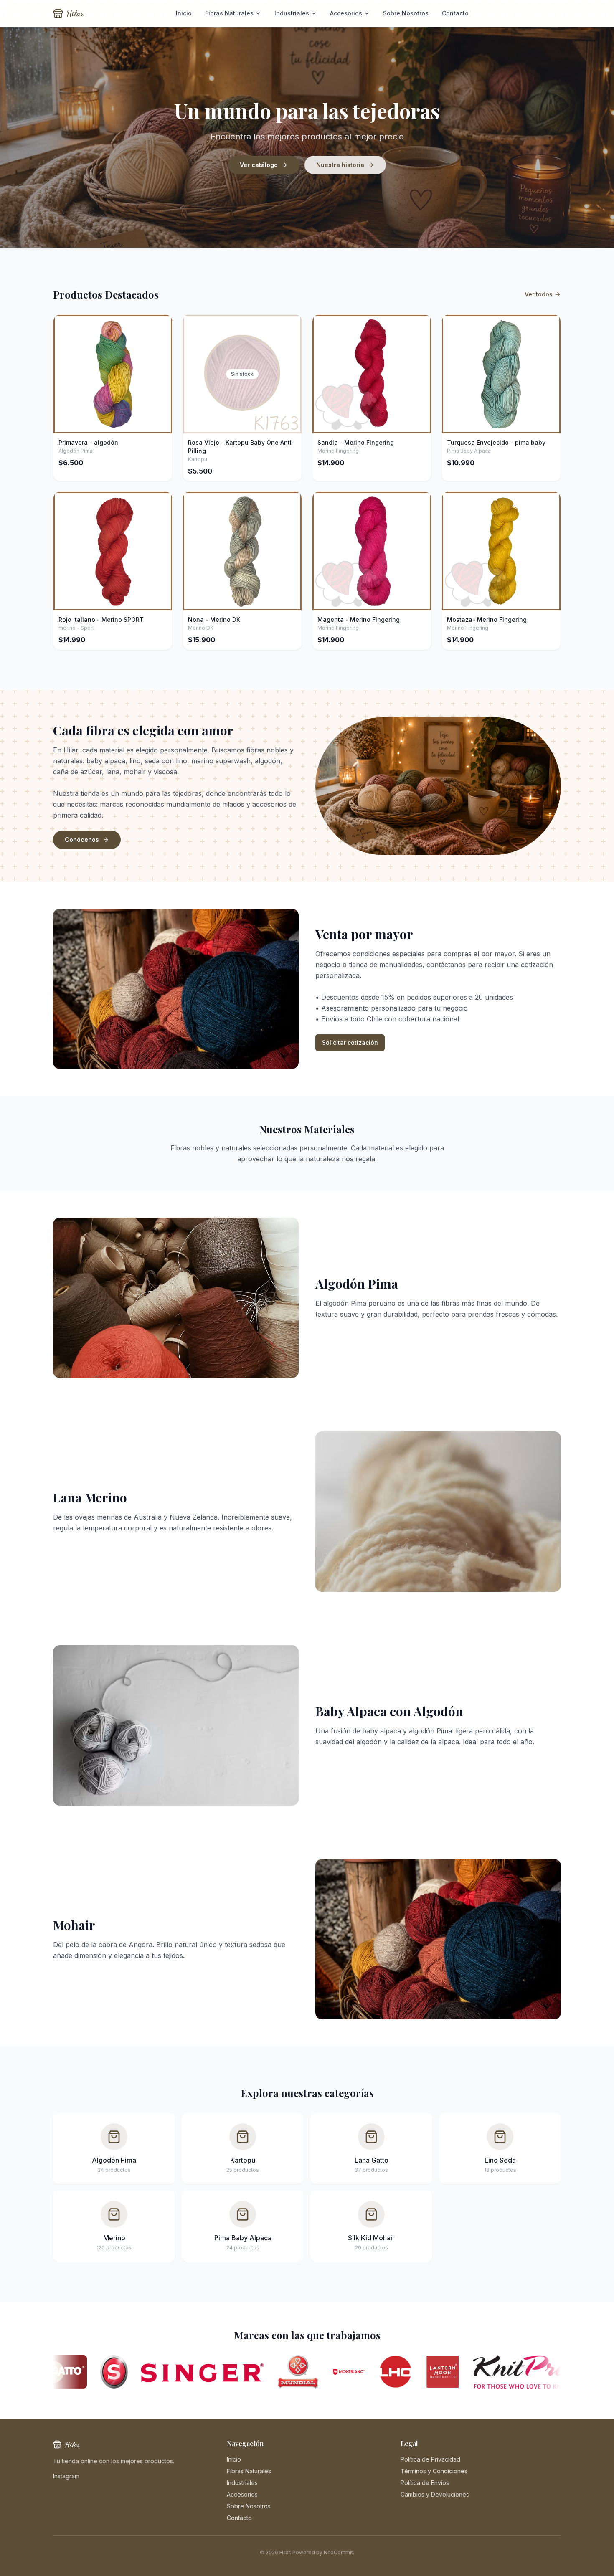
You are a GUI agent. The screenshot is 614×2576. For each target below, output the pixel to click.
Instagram (66, 2476)
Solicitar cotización (350, 1042)
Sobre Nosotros (406, 13)
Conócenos (82, 840)
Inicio (184, 13)
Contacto (455, 13)
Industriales (292, 13)
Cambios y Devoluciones (435, 2494)
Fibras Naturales (229, 13)
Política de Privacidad (430, 2459)
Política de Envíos (425, 2483)
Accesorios (346, 13)
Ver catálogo (259, 165)
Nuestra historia (340, 165)
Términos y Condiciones (434, 2471)
